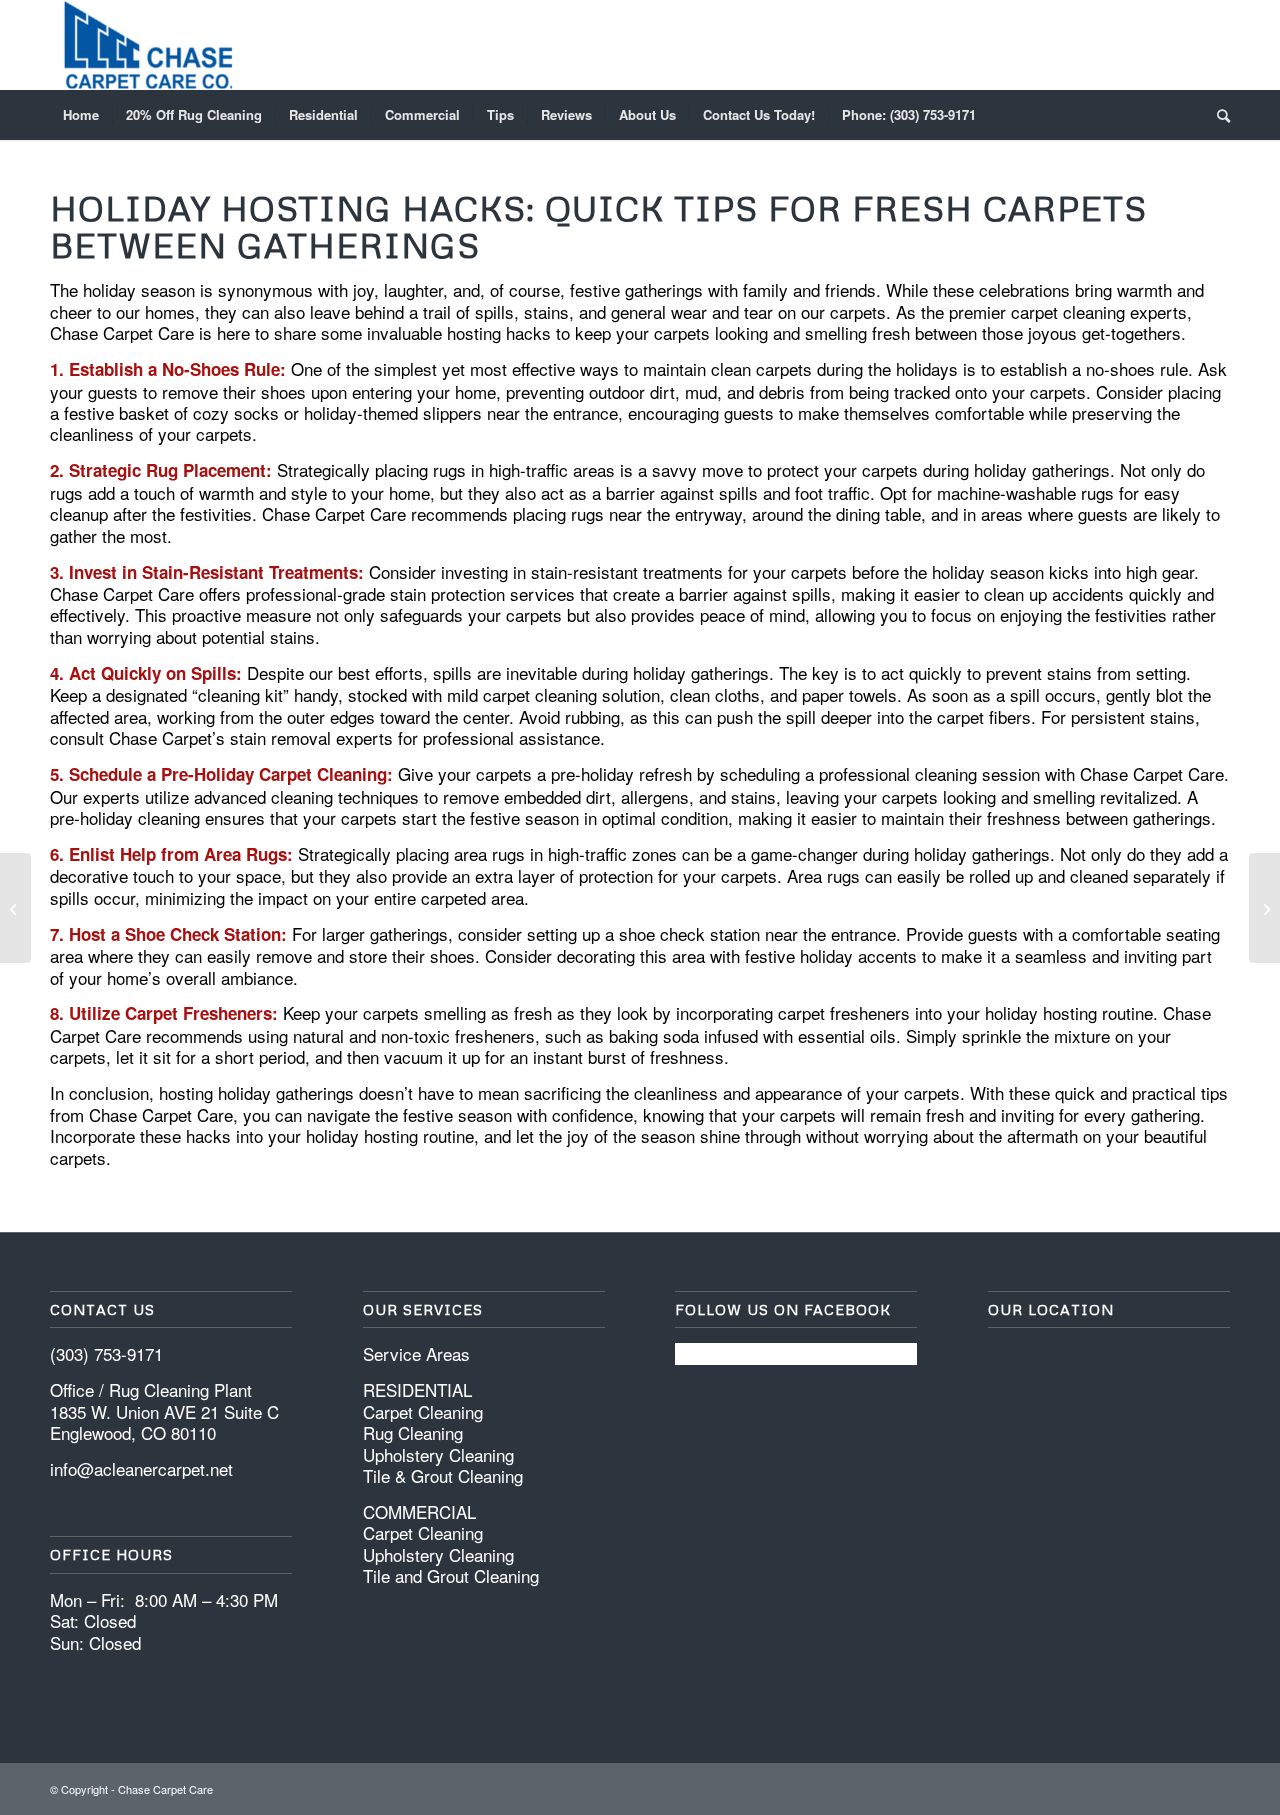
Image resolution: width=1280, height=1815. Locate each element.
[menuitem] (81, 115)
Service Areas (416, 1353)
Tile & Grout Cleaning (443, 1475)
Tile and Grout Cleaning (451, 1575)
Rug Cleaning (413, 1432)
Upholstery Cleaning (438, 1454)
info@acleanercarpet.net (141, 1468)
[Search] (1217, 115)
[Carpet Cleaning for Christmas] (15, 908)
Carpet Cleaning (423, 1411)
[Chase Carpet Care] (148, 45)
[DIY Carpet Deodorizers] (1264, 908)
